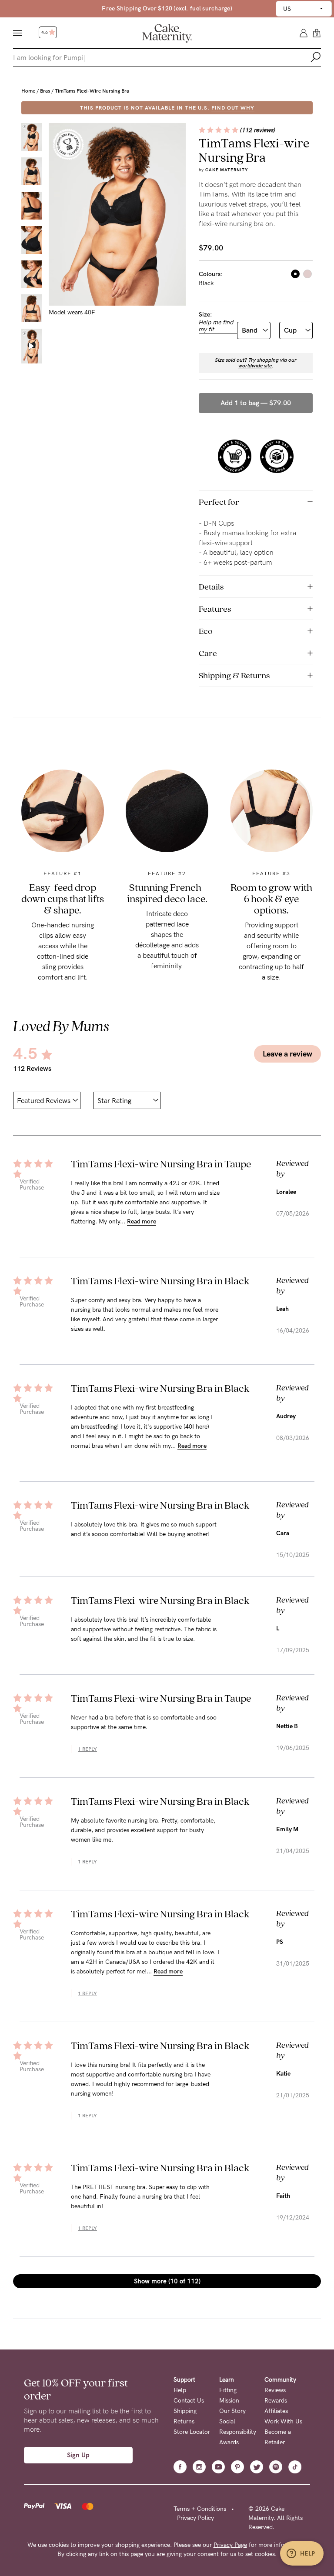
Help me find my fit (216, 326)
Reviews (275, 2390)
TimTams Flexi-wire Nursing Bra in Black (160, 1281)
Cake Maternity (227, 170)
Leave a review (287, 1054)
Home (28, 91)
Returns (184, 2421)
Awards (229, 2442)
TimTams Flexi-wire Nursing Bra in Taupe (161, 1164)
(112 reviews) (258, 130)
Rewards (276, 2401)
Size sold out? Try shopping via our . (256, 363)
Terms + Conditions (200, 2509)
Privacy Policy (195, 2518)
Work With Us (283, 2421)
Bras (45, 91)
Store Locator (192, 2432)
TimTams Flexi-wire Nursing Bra (92, 91)
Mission (229, 2401)
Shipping (185, 2411)
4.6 (45, 33)
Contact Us (189, 2401)
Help (180, 2390)
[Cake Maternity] (167, 33)
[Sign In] (304, 32)
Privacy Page (230, 2545)
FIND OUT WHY (233, 108)
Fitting (228, 2390)
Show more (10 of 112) (167, 2281)
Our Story (232, 2411)
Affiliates (276, 2411)
